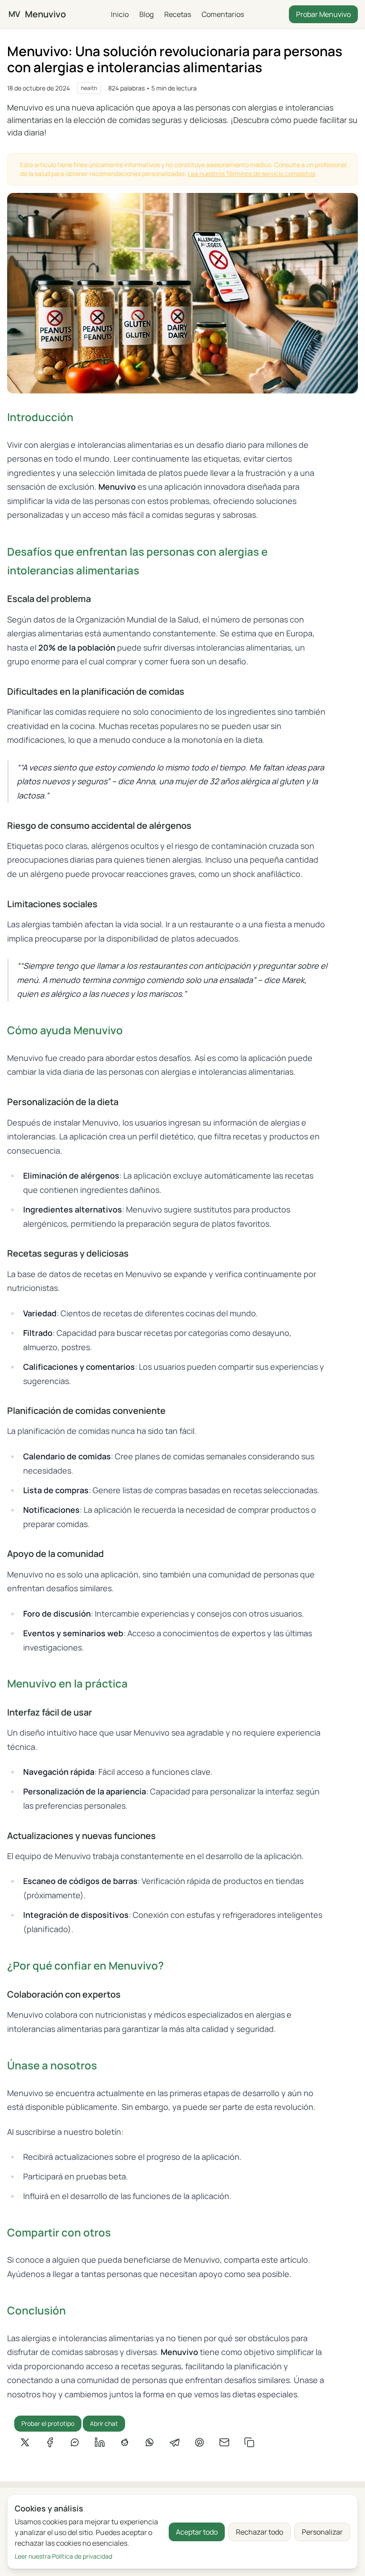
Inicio (120, 14)
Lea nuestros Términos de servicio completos (251, 174)
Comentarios (223, 14)
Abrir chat (104, 2423)
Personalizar (322, 2532)
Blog (146, 14)
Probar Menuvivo (323, 14)
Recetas (178, 14)
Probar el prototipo (48, 2423)
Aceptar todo (197, 2532)
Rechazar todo (260, 2532)
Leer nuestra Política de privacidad (63, 2556)
